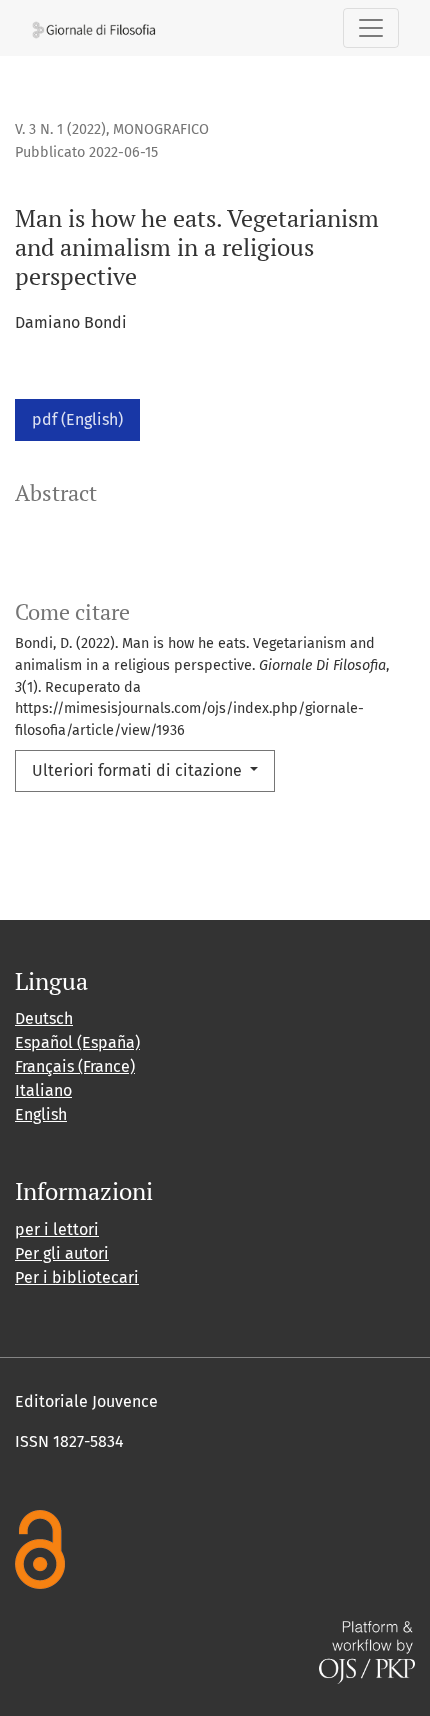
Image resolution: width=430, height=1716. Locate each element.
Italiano (43, 1090)
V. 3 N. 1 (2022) (60, 129)
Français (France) (75, 1066)
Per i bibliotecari (77, 1277)
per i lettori (57, 1229)
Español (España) (77, 1042)
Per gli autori (62, 1253)
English (41, 1114)
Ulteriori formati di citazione (139, 770)
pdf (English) (77, 419)
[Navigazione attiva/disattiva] (371, 28)
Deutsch (44, 1018)
